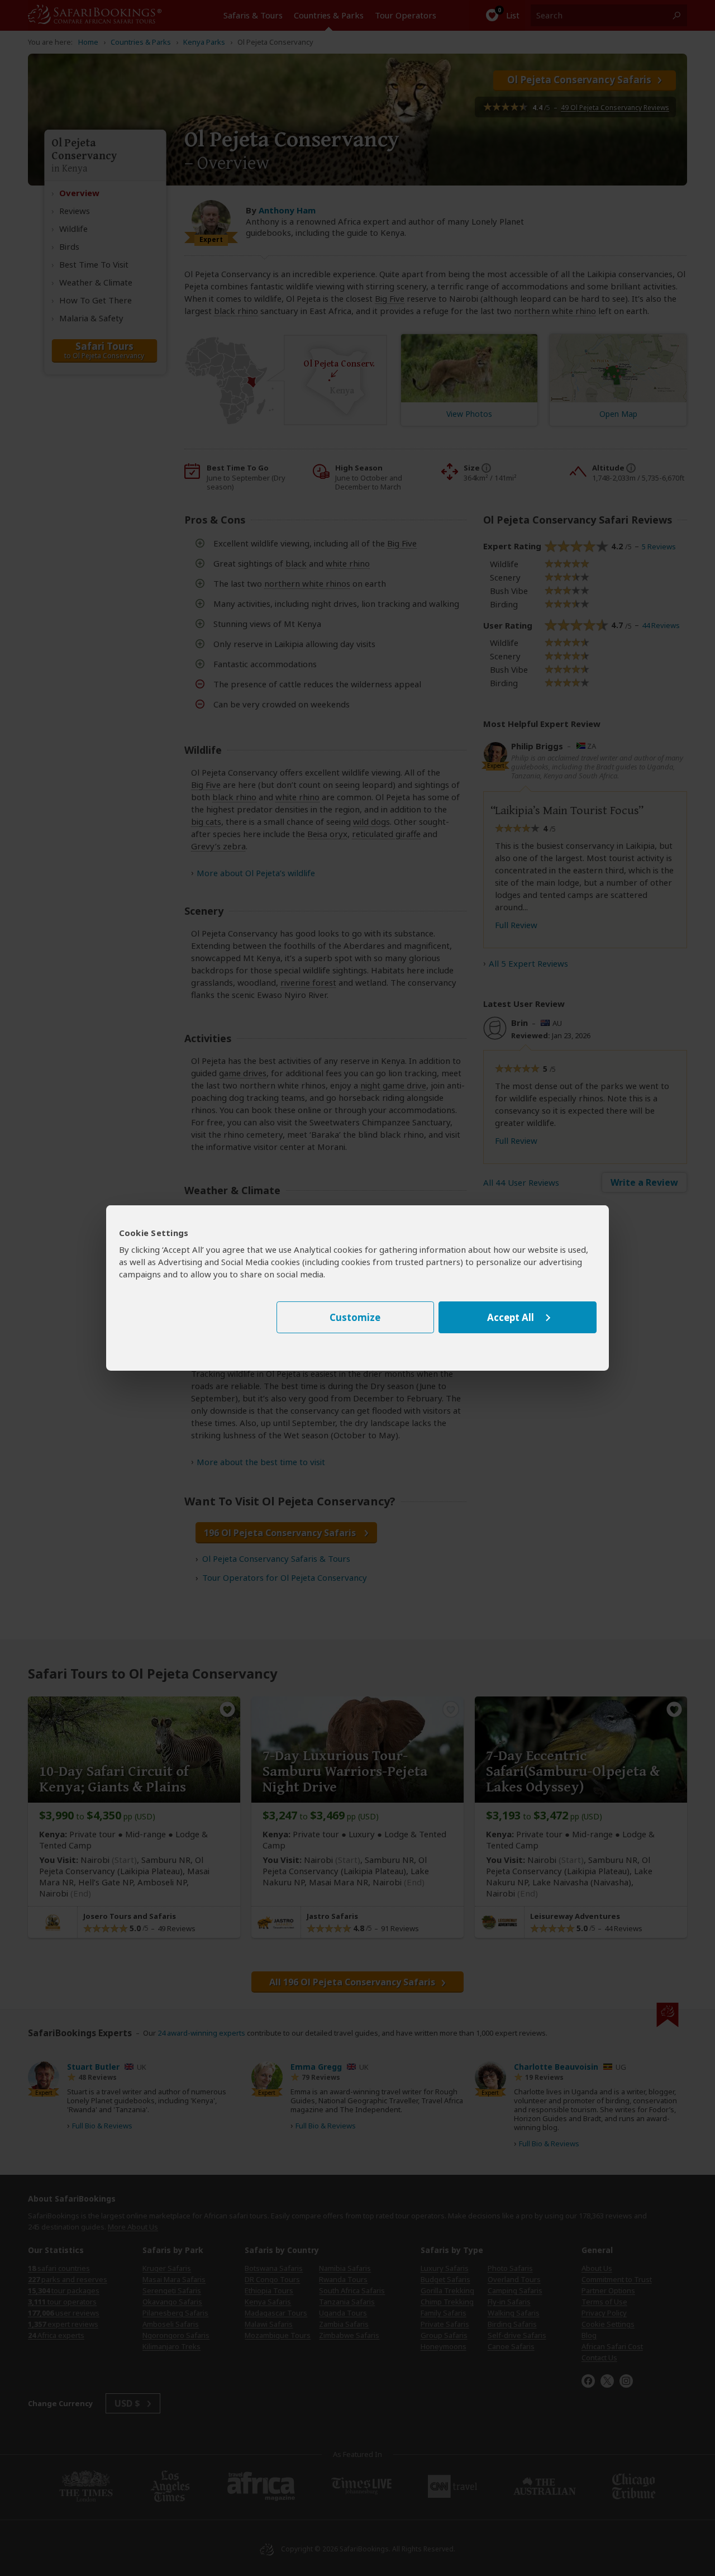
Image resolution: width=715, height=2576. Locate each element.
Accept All (511, 1317)
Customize (355, 1317)
